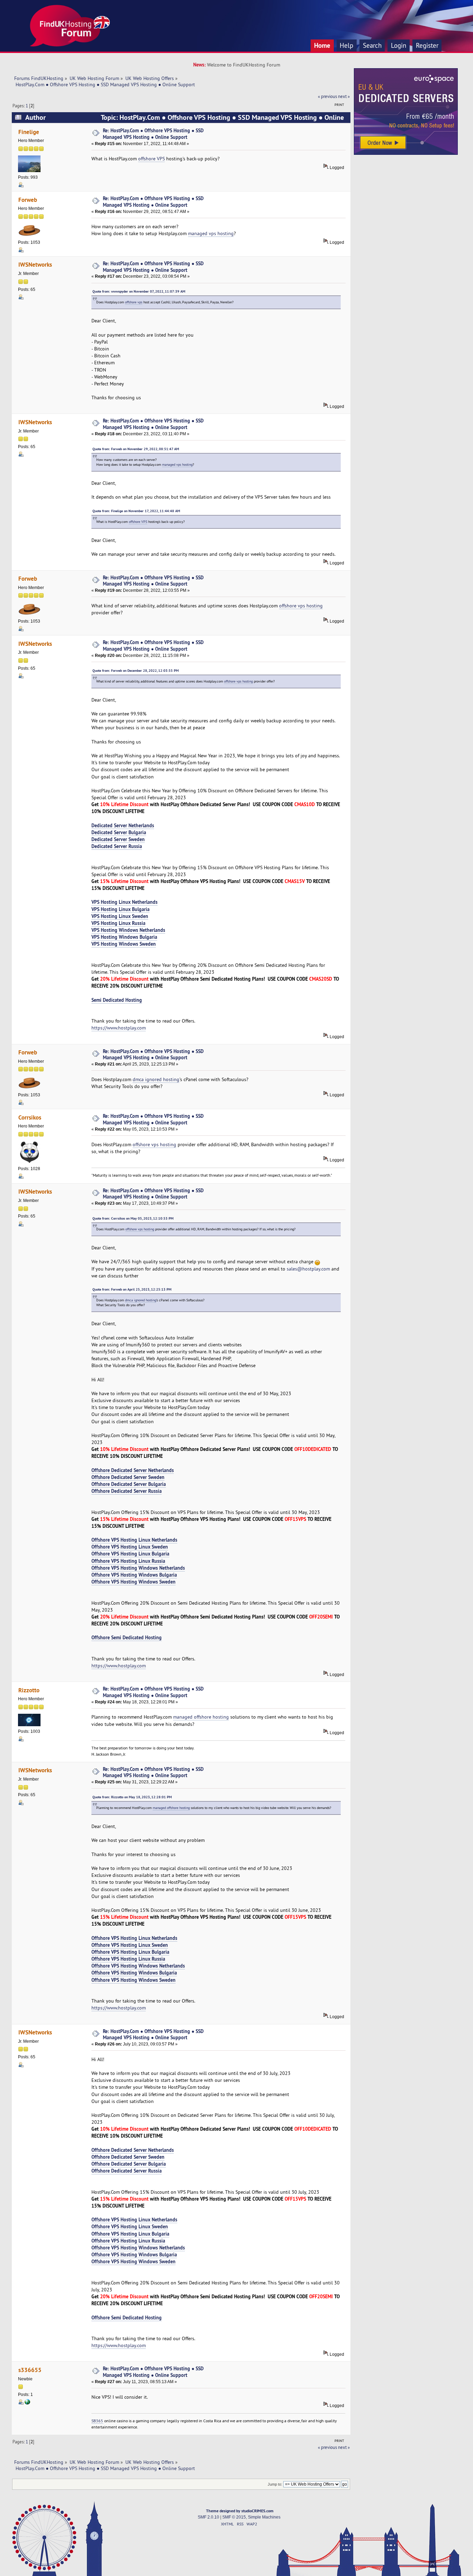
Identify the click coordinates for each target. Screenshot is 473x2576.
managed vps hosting (211, 233)
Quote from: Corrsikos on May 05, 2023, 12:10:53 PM (133, 1218)
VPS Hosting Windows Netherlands (128, 930)
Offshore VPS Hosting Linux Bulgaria (130, 1554)
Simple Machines (264, 2517)
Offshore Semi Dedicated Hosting (127, 1637)
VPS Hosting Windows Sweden (124, 944)
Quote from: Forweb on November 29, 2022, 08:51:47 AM (136, 449)
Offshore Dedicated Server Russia (127, 1491)
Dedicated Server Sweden (118, 839)
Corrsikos (30, 1117)
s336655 (30, 2370)
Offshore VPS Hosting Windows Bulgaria (134, 1575)
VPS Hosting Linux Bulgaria (121, 909)
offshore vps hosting (301, 606)
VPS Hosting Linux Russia (118, 923)
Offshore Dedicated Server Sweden (128, 1477)
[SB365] (27, 2403)
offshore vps (134, 302)
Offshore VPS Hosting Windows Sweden (133, 1582)
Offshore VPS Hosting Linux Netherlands (134, 1540)
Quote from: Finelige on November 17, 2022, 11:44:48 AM (136, 511)
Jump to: (275, 2484)
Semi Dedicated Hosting (117, 1000)
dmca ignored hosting (156, 1079)
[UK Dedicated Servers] (406, 153)
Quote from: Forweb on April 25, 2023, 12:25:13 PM (132, 1289)
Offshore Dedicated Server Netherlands (133, 1470)
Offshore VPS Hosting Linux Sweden (130, 1547)
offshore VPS (151, 159)
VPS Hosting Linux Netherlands (124, 902)
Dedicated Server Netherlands (123, 825)
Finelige (29, 132)
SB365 (97, 2421)
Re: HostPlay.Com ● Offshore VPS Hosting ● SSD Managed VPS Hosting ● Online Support (153, 134)
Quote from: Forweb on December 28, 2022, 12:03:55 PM (136, 671)
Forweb (28, 200)
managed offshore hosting (201, 1717)
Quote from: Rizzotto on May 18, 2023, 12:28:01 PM (132, 1797)
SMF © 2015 (234, 2517)
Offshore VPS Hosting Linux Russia (128, 1561)
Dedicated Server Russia (117, 846)
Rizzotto (29, 1690)
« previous (327, 96)
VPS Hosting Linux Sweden (120, 916)
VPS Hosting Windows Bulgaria (124, 937)
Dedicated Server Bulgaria (119, 832)
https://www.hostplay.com (119, 1028)
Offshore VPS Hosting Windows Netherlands (138, 1568)
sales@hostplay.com (308, 1269)
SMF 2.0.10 (208, 2517)
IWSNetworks (35, 264)
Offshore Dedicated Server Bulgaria (129, 1484)
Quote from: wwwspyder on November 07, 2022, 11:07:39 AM (139, 291)
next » (344, 96)
